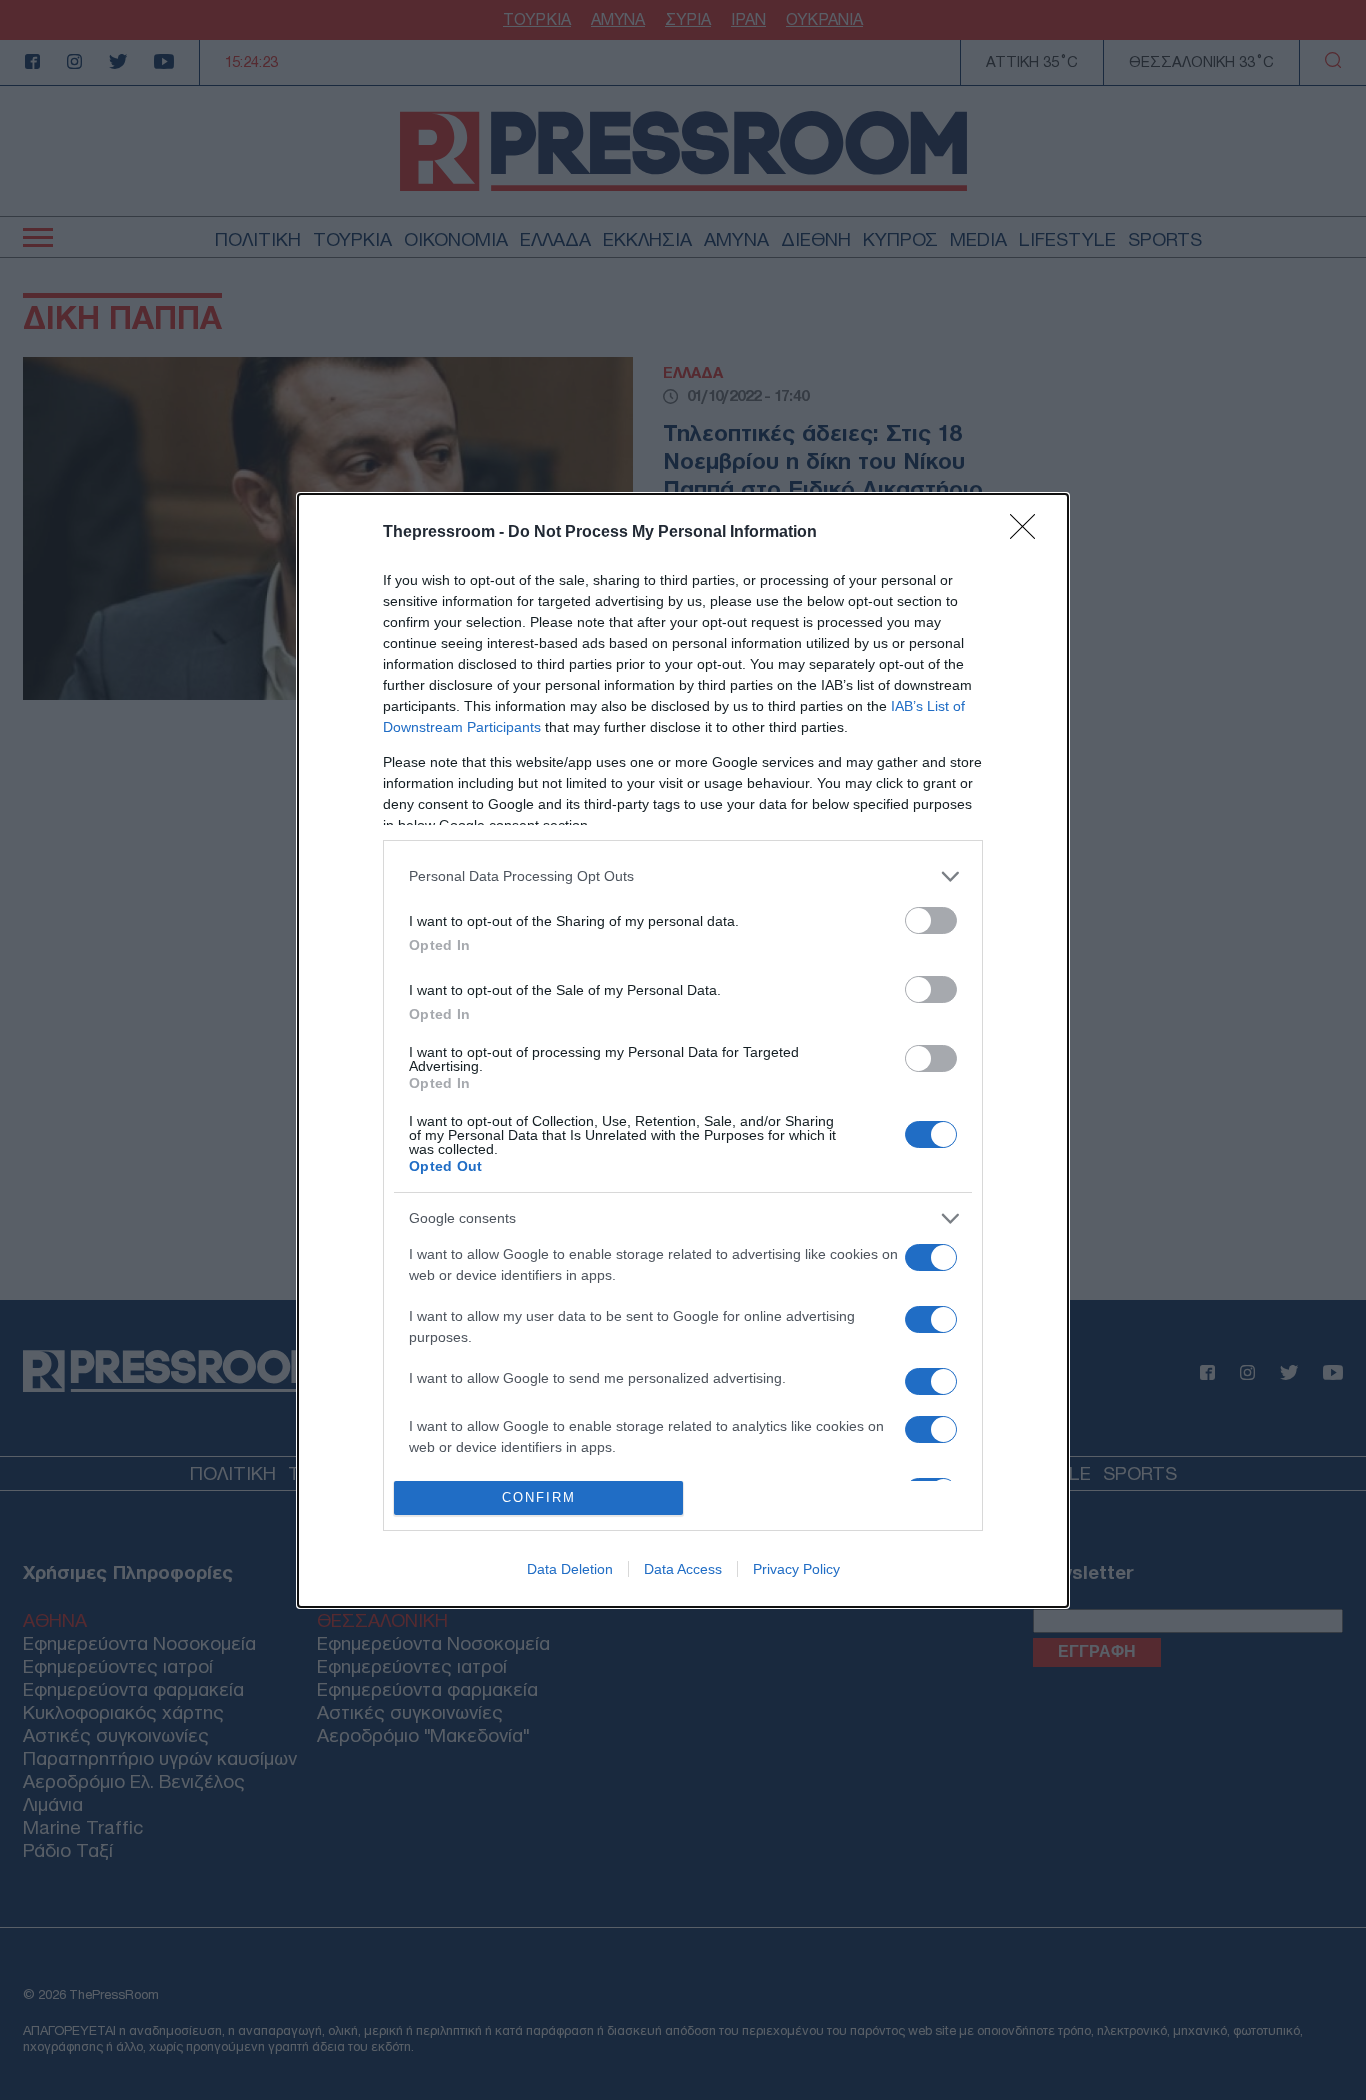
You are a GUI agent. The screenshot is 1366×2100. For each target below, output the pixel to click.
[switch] (931, 920)
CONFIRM (539, 1497)
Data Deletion (570, 1569)
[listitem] (683, 876)
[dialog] (683, 1050)
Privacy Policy (796, 1569)
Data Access (683, 1569)
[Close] (1029, 533)
